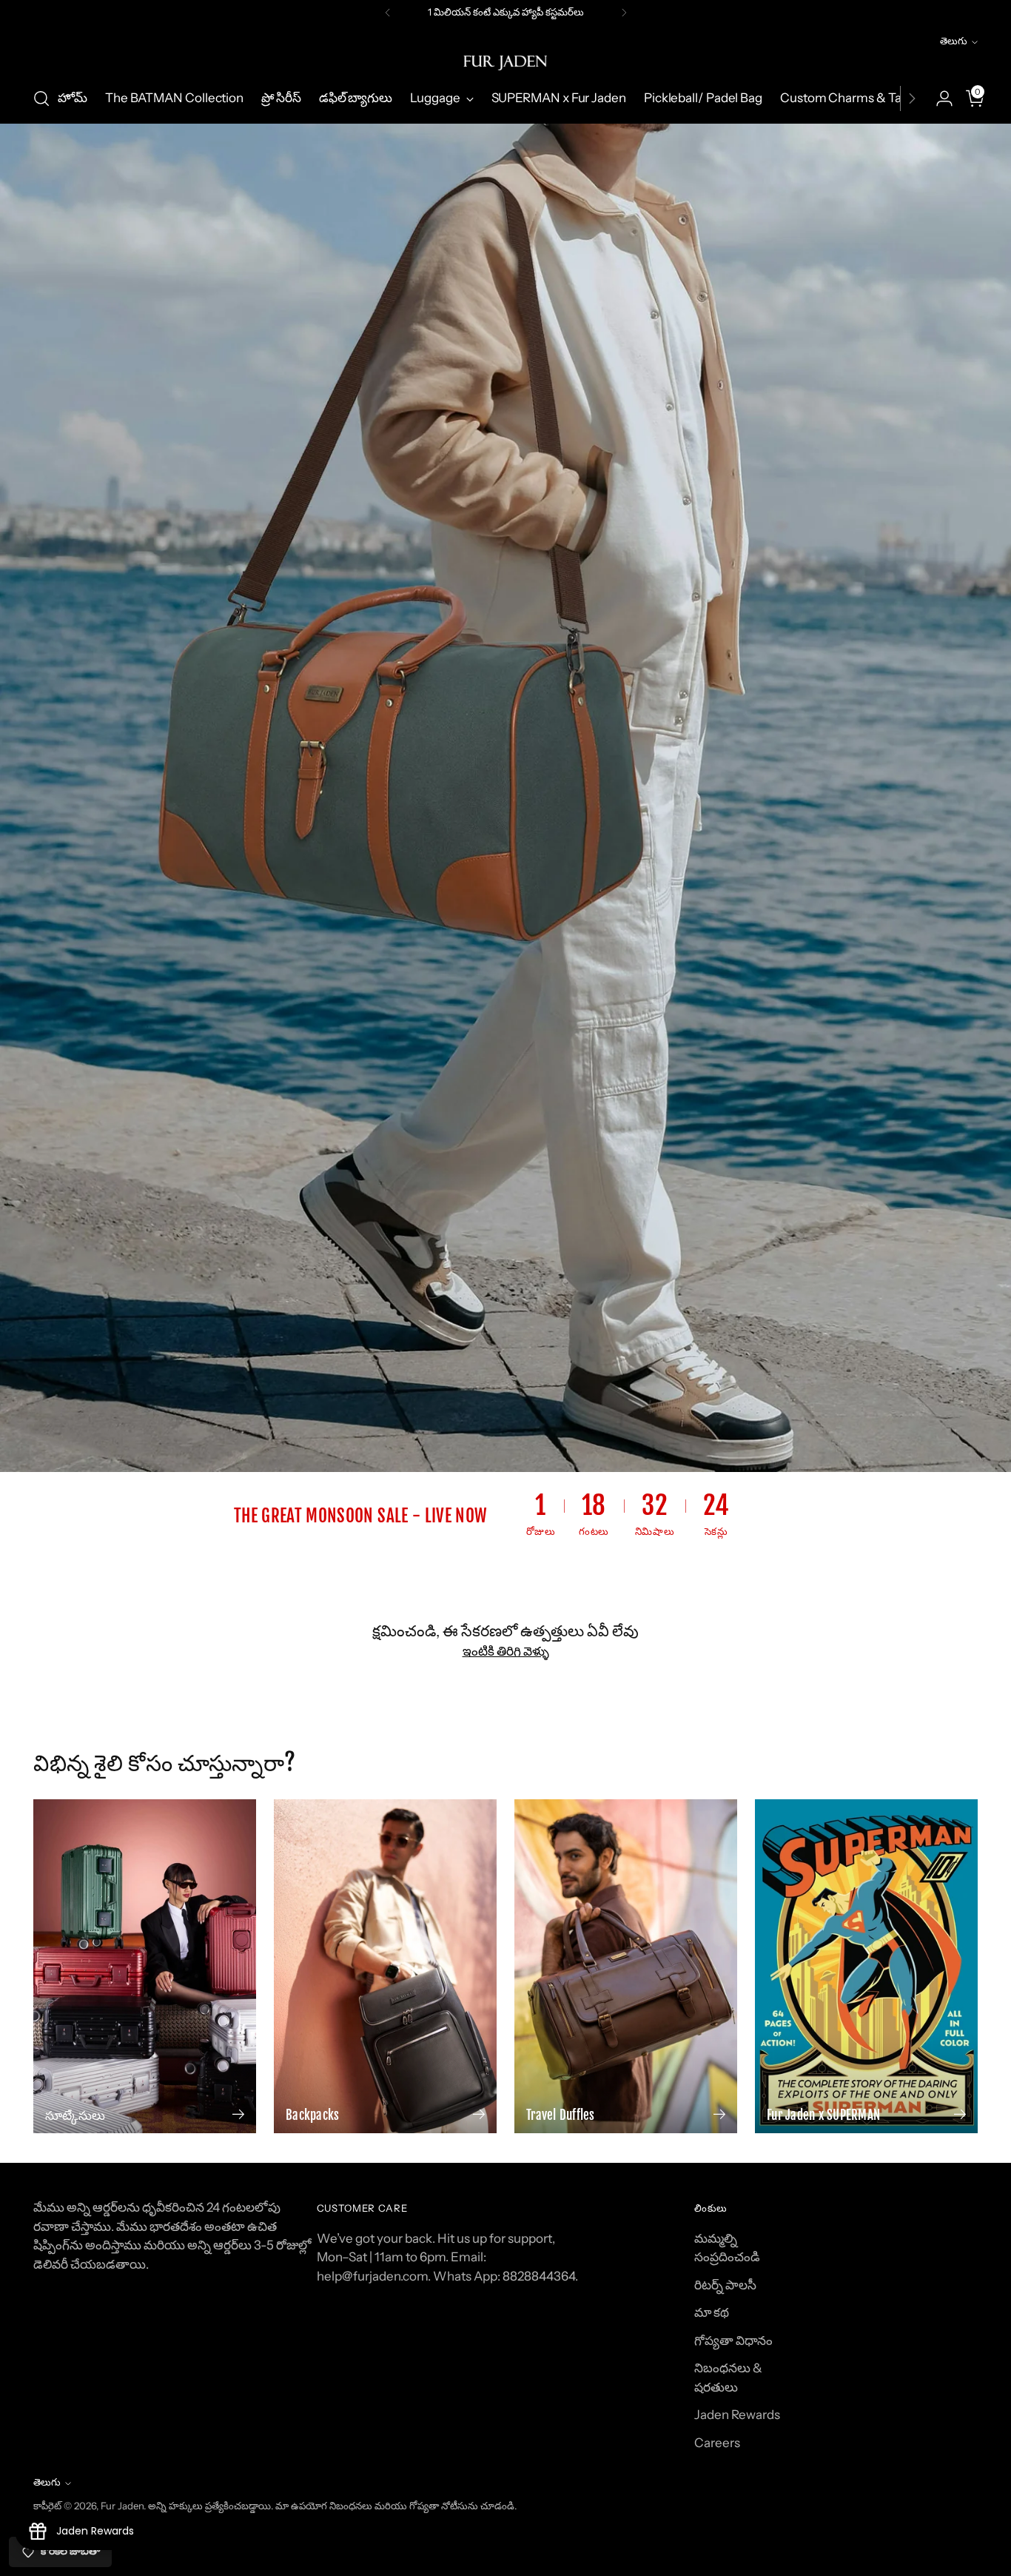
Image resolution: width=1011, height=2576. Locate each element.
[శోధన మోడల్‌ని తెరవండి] (41, 98)
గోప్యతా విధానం (733, 2341)
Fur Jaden (122, 2506)
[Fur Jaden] (505, 63)
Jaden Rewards (737, 2415)
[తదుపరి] (624, 13)
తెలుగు (954, 41)
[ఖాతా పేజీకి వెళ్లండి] (938, 98)
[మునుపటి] (388, 13)
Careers (717, 2443)
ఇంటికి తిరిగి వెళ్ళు (506, 1651)
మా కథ (712, 2312)
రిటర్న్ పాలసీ (725, 2285)
